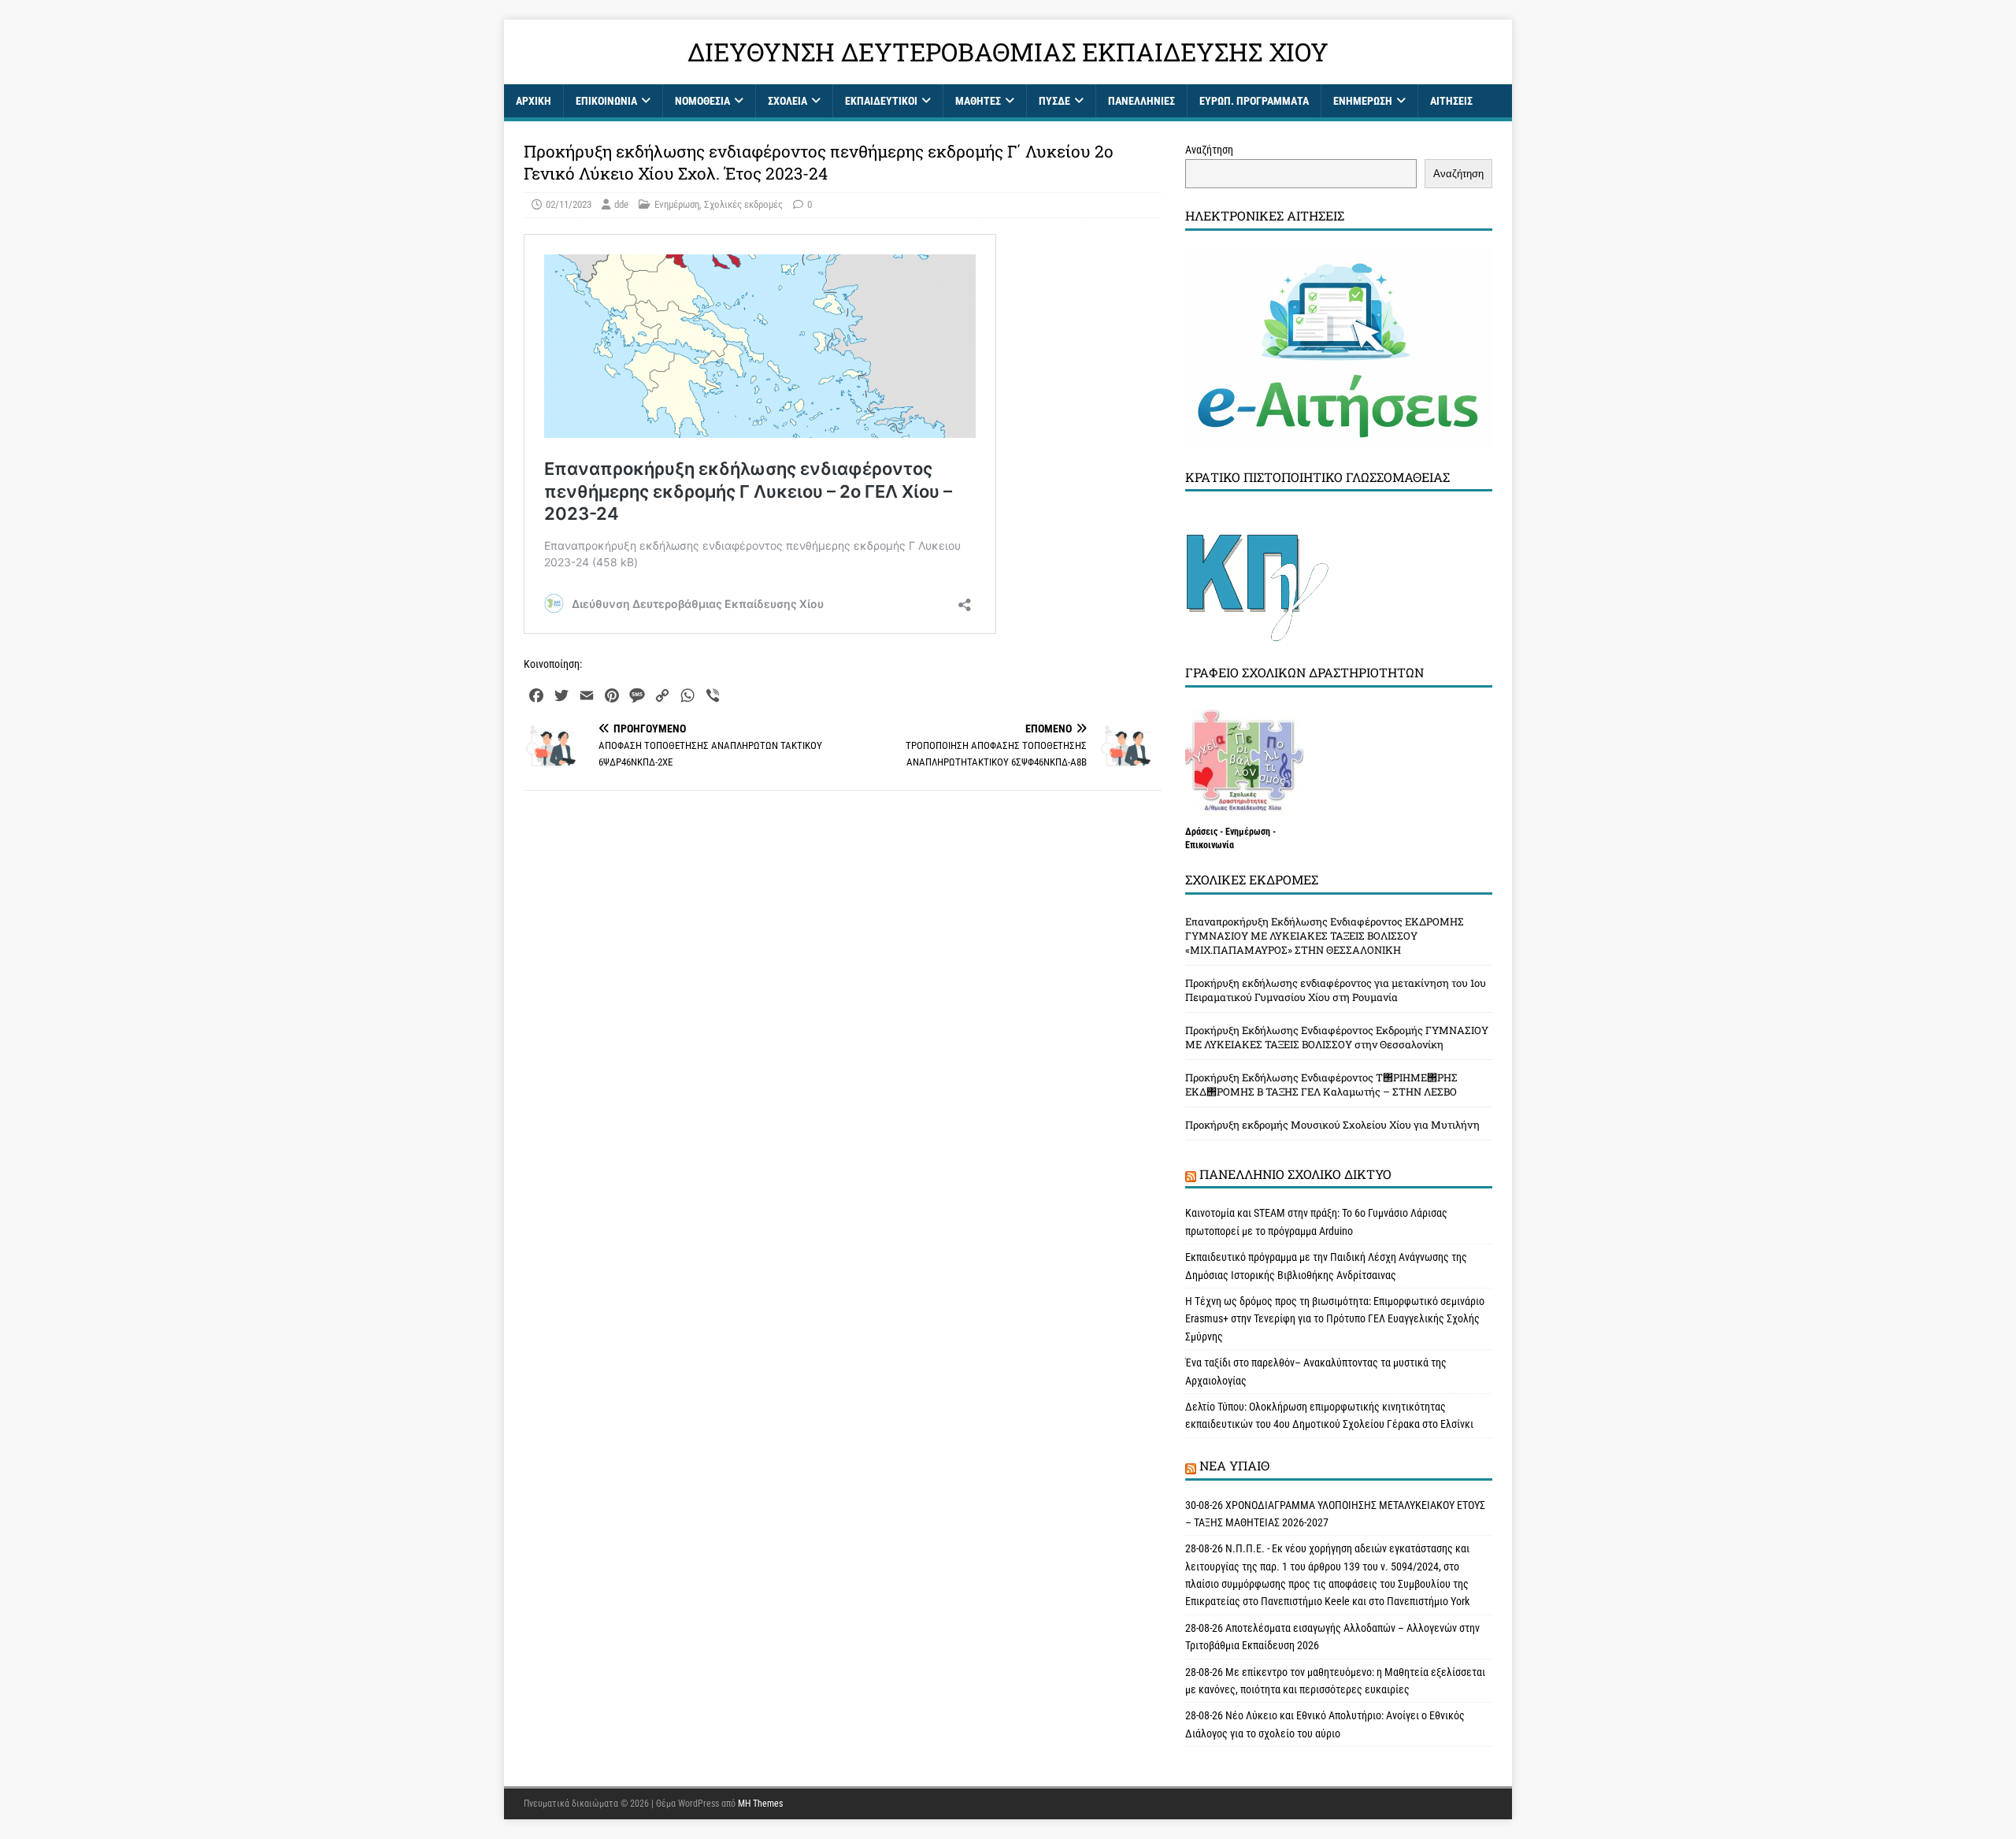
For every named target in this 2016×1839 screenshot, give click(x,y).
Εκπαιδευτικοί (881, 101)
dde (621, 204)
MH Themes (760, 1804)
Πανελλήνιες (1141, 101)
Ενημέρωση (1363, 101)
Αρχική (534, 101)
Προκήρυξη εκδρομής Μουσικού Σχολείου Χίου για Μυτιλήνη (1332, 1125)
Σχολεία (787, 101)
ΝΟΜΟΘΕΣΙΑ (702, 101)
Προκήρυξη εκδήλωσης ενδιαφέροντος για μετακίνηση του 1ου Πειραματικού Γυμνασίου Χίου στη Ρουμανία (1336, 990)
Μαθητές (978, 101)
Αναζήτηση (1209, 150)
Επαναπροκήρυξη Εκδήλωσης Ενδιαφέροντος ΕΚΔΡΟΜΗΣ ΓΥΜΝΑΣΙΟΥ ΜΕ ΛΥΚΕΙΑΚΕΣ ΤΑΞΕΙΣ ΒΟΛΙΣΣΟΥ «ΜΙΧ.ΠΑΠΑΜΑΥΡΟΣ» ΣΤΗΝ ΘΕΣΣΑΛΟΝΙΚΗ (1325, 936)
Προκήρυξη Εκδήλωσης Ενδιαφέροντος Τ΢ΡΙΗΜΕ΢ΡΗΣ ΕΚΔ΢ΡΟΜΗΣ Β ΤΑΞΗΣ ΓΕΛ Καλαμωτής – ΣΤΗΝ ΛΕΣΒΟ (1321, 1084)
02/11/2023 (569, 204)
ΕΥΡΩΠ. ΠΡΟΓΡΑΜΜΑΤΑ (1254, 101)
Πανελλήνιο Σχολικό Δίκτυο (1295, 1174)
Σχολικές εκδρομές (743, 204)
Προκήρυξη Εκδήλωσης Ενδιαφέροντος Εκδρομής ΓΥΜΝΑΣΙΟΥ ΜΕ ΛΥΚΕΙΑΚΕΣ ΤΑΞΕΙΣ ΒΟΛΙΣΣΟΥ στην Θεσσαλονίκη (1337, 1037)
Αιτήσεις (1451, 101)
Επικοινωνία (606, 101)
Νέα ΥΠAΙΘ (1234, 1465)
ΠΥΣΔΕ (1054, 101)
